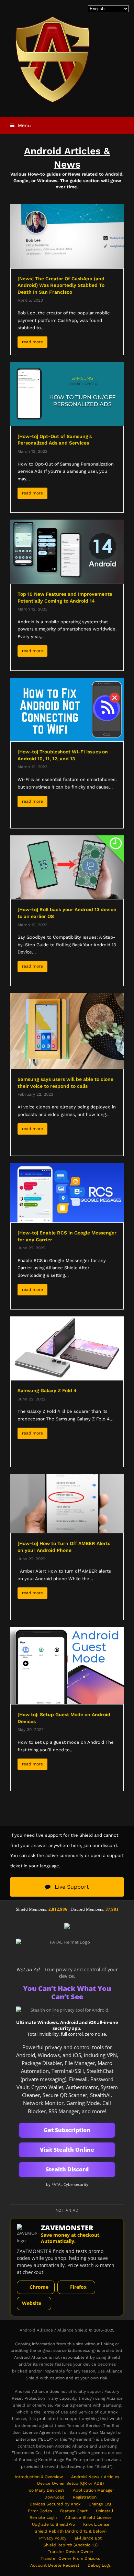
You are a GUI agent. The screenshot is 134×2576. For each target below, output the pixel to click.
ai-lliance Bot (88, 2538)
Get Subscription (67, 2130)
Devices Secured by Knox (55, 2504)
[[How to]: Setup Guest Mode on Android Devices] (67, 1665)
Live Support (72, 1887)
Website (32, 2303)
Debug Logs (99, 2565)
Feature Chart (74, 2511)
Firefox (78, 2287)
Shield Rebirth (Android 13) (70, 2545)
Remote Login (43, 2517)
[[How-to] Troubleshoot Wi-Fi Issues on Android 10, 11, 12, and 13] (67, 709)
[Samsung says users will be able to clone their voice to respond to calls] (67, 1030)
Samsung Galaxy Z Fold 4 (47, 1390)
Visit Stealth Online (67, 2150)
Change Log (100, 2504)
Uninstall (105, 2511)
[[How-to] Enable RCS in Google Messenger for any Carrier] (67, 1192)
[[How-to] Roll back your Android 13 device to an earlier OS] (67, 867)
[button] (21, 125)
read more (32, 342)
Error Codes (40, 2511)
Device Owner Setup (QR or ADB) (70, 2483)
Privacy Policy (53, 2538)
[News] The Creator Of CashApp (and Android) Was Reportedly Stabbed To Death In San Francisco (61, 285)
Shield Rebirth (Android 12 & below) (71, 2531)
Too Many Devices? (46, 2490)
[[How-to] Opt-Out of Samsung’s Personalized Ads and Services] (67, 393)
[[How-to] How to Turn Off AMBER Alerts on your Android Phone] (67, 1503)
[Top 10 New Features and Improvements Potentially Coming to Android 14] (67, 551)
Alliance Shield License (88, 2517)
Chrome (39, 2287)
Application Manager (93, 2490)
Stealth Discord (67, 2169)
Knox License (96, 2524)
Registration (85, 2497)
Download (54, 2497)
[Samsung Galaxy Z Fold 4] (67, 1348)
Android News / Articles (95, 2477)
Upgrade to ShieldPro (53, 2524)
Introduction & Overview (39, 2477)
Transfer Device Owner (71, 2552)
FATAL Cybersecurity (70, 2184)
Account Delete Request (55, 2565)
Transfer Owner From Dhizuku (70, 2558)
